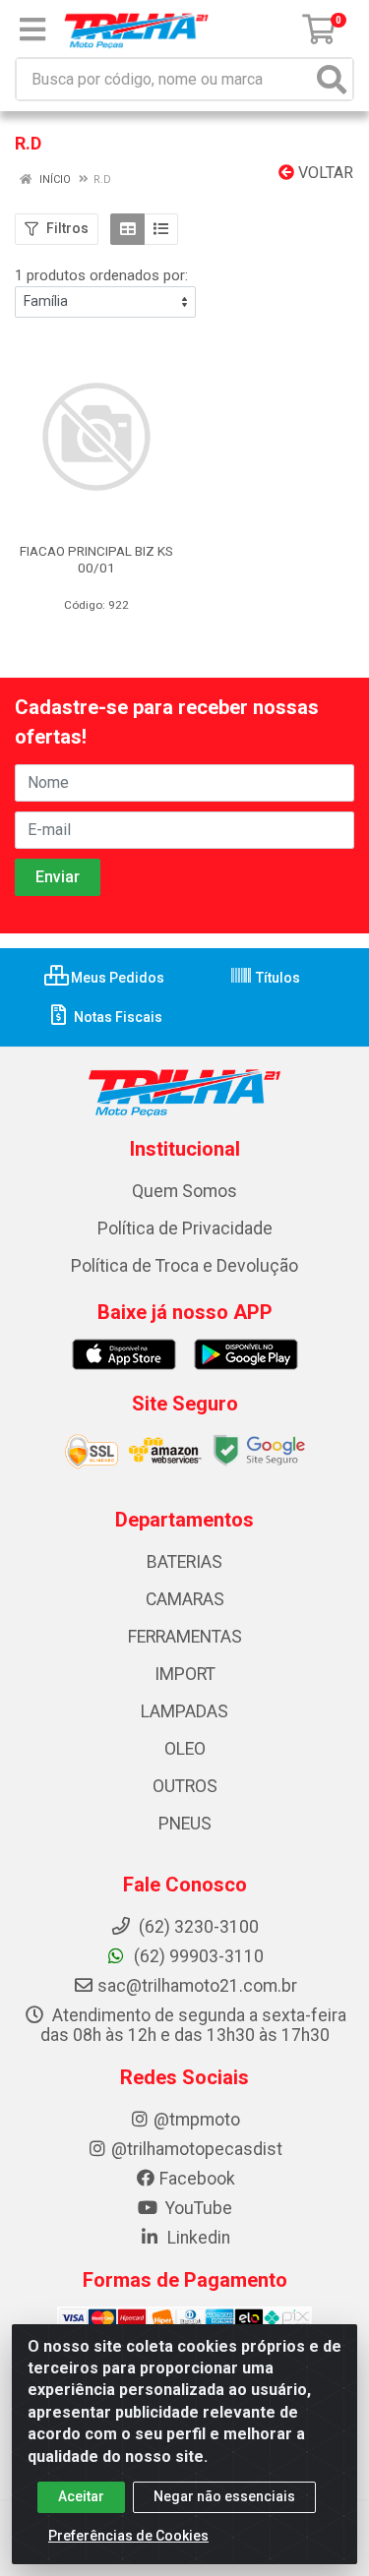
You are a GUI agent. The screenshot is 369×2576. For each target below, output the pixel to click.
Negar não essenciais (224, 2496)
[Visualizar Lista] (161, 229)
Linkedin (197, 2238)
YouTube (197, 2208)
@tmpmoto (197, 2120)
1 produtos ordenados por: (101, 275)
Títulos (277, 978)
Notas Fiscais (117, 1017)
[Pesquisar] (332, 79)
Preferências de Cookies (128, 2536)
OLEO (185, 1749)
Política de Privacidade (185, 1228)
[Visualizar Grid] (127, 229)
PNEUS (185, 1824)
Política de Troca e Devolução (184, 1266)
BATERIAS (184, 1562)
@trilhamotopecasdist (197, 2149)
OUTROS (185, 1786)
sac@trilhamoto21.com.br (197, 1986)
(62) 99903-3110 (197, 1956)
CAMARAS (185, 1599)
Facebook (197, 2179)
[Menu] (32, 30)
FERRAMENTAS (185, 1637)
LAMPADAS (184, 1711)
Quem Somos (184, 1191)
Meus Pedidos (116, 978)
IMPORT (185, 1674)
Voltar (324, 173)
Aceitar (81, 2496)
